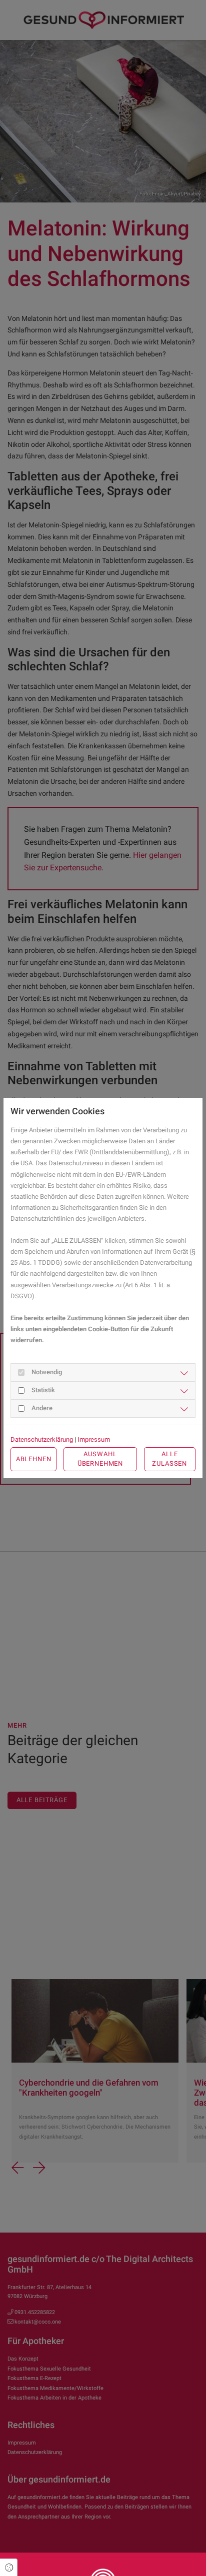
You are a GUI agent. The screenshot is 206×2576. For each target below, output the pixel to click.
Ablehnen (34, 1459)
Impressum (94, 1439)
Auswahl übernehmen (100, 1459)
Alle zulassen (169, 1459)
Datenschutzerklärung (42, 1439)
